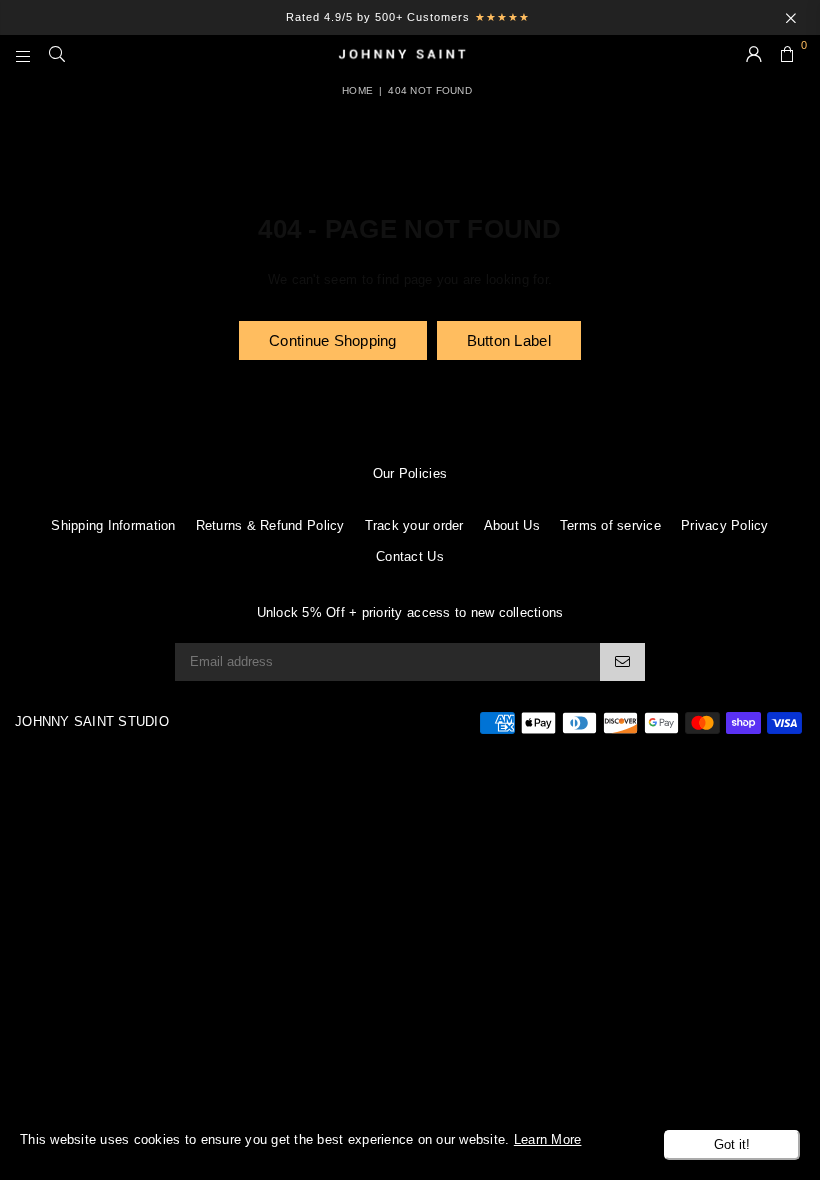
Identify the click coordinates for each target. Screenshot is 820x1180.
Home (357, 90)
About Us (512, 525)
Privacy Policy (725, 525)
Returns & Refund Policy (270, 525)
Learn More (548, 1139)
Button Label (509, 340)
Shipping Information (113, 525)
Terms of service (610, 525)
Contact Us (410, 556)
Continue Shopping (332, 340)
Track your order (414, 525)
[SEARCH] (57, 55)
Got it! (732, 1144)
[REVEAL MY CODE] (622, 662)
